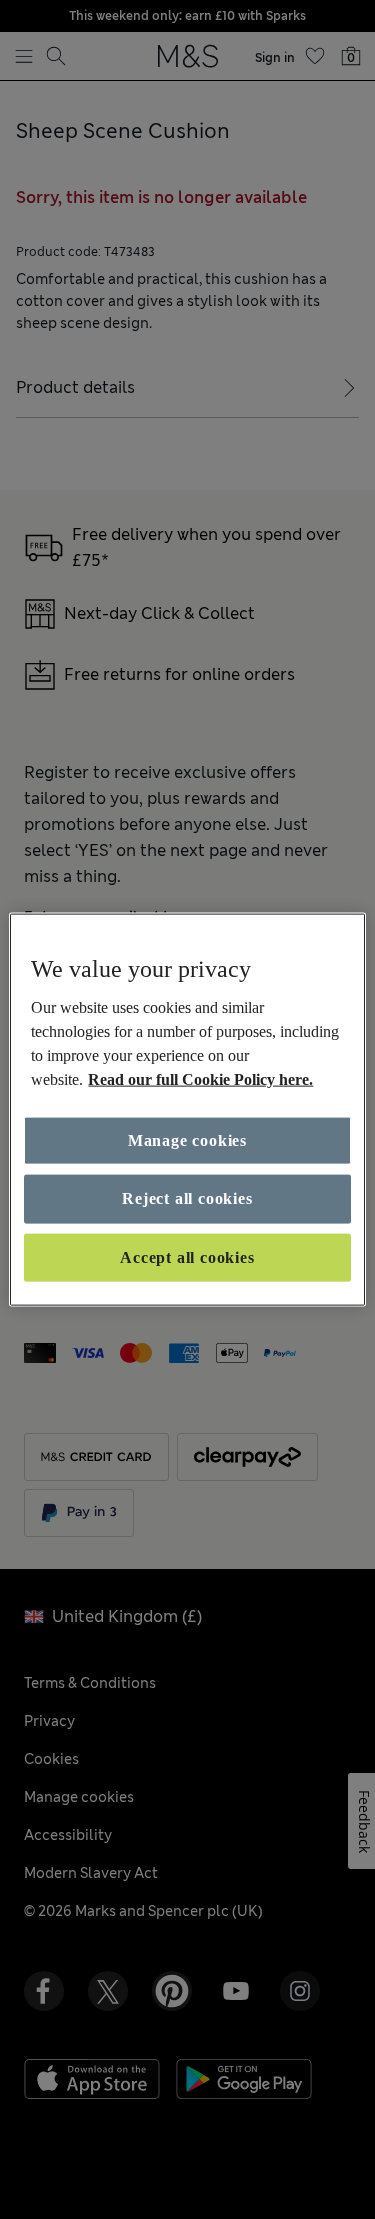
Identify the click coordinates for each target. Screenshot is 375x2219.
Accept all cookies (187, 1256)
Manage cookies (187, 1140)
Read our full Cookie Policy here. (200, 1079)
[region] (187, 1109)
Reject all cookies (187, 1198)
